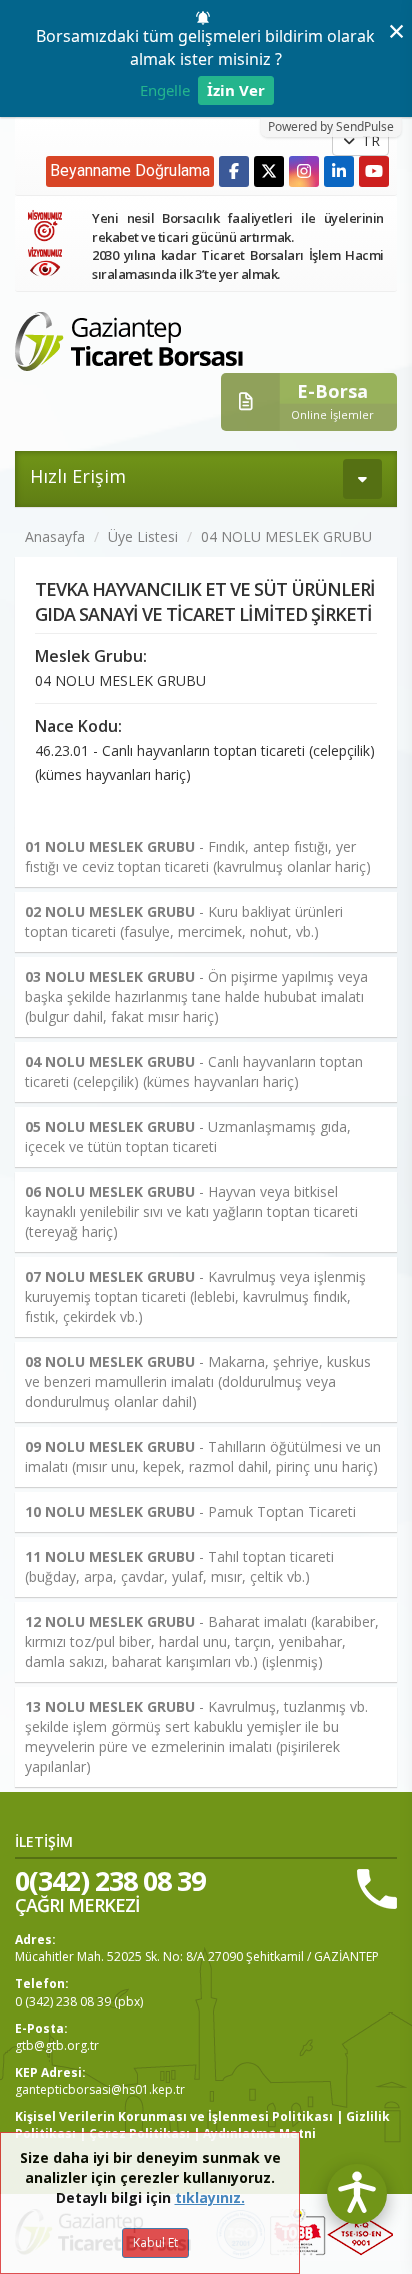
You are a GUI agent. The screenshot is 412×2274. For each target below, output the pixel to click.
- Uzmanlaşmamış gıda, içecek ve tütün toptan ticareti (188, 1136)
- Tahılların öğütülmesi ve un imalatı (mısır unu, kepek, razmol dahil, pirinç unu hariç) (203, 1456)
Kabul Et (155, 2242)
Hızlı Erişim (78, 476)
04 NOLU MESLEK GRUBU (286, 536)
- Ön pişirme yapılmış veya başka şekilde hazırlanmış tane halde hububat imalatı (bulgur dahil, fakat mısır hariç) (196, 996)
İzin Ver (236, 90)
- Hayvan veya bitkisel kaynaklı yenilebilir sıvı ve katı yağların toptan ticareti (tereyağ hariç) (191, 1211)
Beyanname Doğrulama (130, 170)
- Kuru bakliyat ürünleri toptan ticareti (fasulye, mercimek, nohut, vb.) (184, 921)
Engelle (165, 90)
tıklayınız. (210, 2197)
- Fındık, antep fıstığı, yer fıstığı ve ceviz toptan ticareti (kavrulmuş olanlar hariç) (198, 856)
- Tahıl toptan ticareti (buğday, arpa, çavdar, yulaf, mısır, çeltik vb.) (179, 1566)
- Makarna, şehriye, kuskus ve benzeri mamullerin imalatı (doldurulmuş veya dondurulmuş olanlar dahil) (198, 1381)
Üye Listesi (143, 536)
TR (369, 140)
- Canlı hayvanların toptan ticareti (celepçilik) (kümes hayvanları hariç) (194, 1071)
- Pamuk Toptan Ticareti (190, 1511)
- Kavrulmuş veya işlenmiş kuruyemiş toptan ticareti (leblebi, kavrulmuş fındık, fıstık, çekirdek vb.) (195, 1296)
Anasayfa (55, 536)
